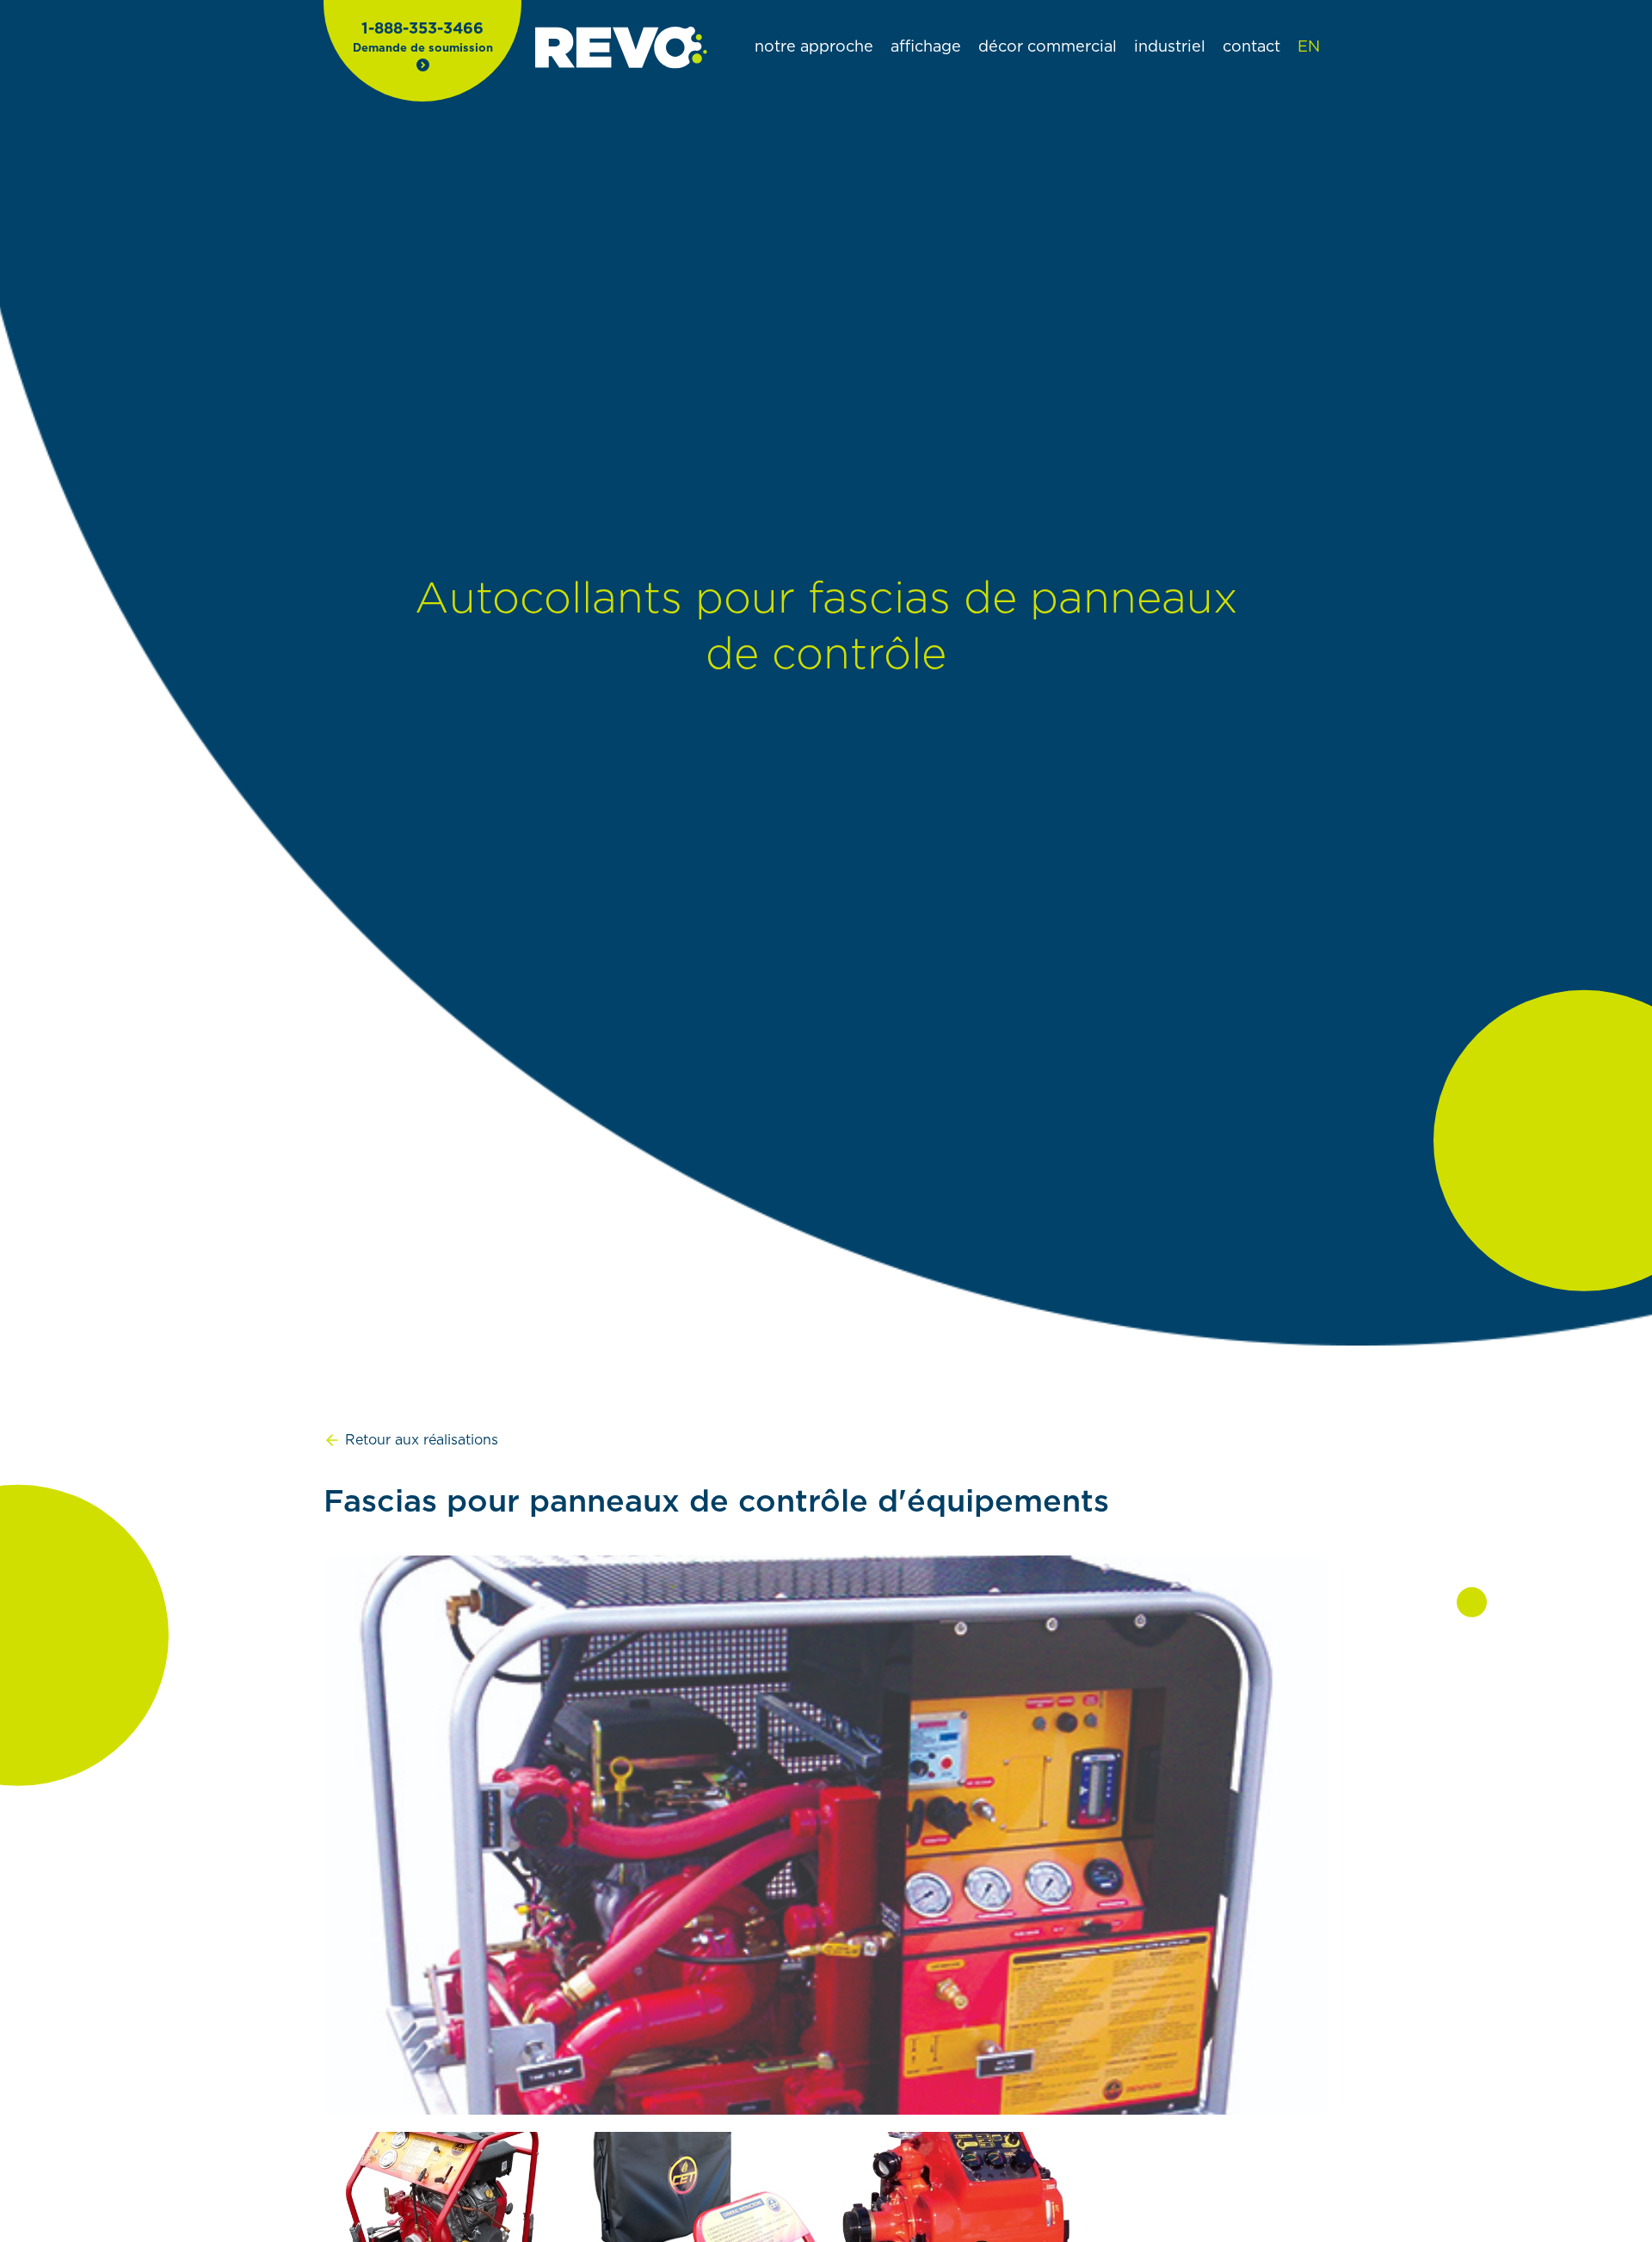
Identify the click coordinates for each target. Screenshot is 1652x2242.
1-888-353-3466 (422, 29)
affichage (926, 47)
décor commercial (1048, 47)
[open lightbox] (826, 1835)
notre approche (814, 47)
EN (1309, 47)
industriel (1170, 47)
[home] (621, 48)
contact (1251, 47)
